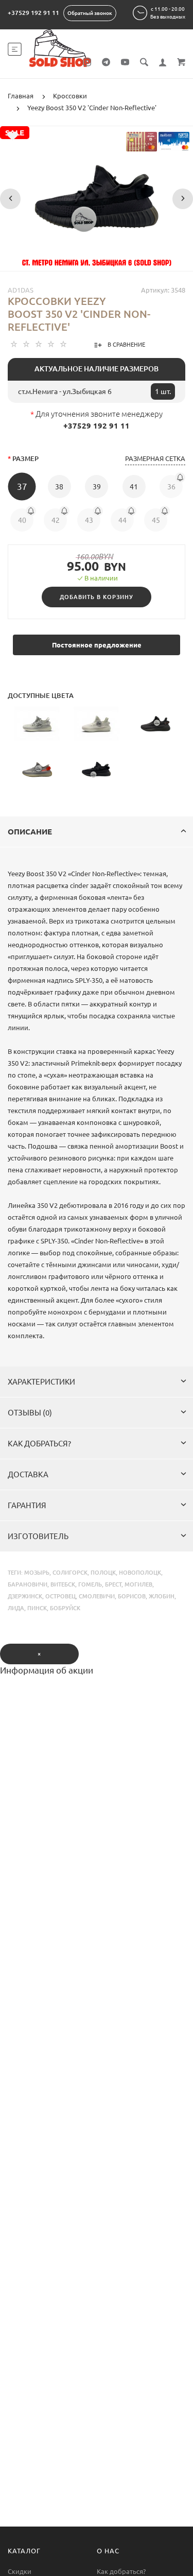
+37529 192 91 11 (33, 13)
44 (122, 520)
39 (97, 487)
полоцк (103, 1573)
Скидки (20, 2571)
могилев (138, 1584)
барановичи (28, 1584)
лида (16, 1608)
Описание (30, 832)
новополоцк (140, 1573)
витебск (63, 1584)
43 (89, 520)
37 (22, 487)
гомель (90, 1584)
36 (171, 487)
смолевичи (97, 1596)
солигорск (70, 1573)
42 (56, 520)
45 (156, 520)
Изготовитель (38, 1536)
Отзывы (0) (30, 1413)
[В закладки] (13, 136)
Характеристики (41, 1382)
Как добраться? (39, 1444)
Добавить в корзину (97, 597)
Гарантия (27, 1505)
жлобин (162, 1596)
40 (22, 520)
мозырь (37, 1573)
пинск (37, 1608)
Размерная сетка (155, 458)
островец (60, 1596)
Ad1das (21, 290)
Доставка (28, 1474)
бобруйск (65, 1608)
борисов (132, 1596)
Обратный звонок (90, 13)
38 (59, 487)
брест (113, 1584)
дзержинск (25, 1596)
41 (134, 487)
